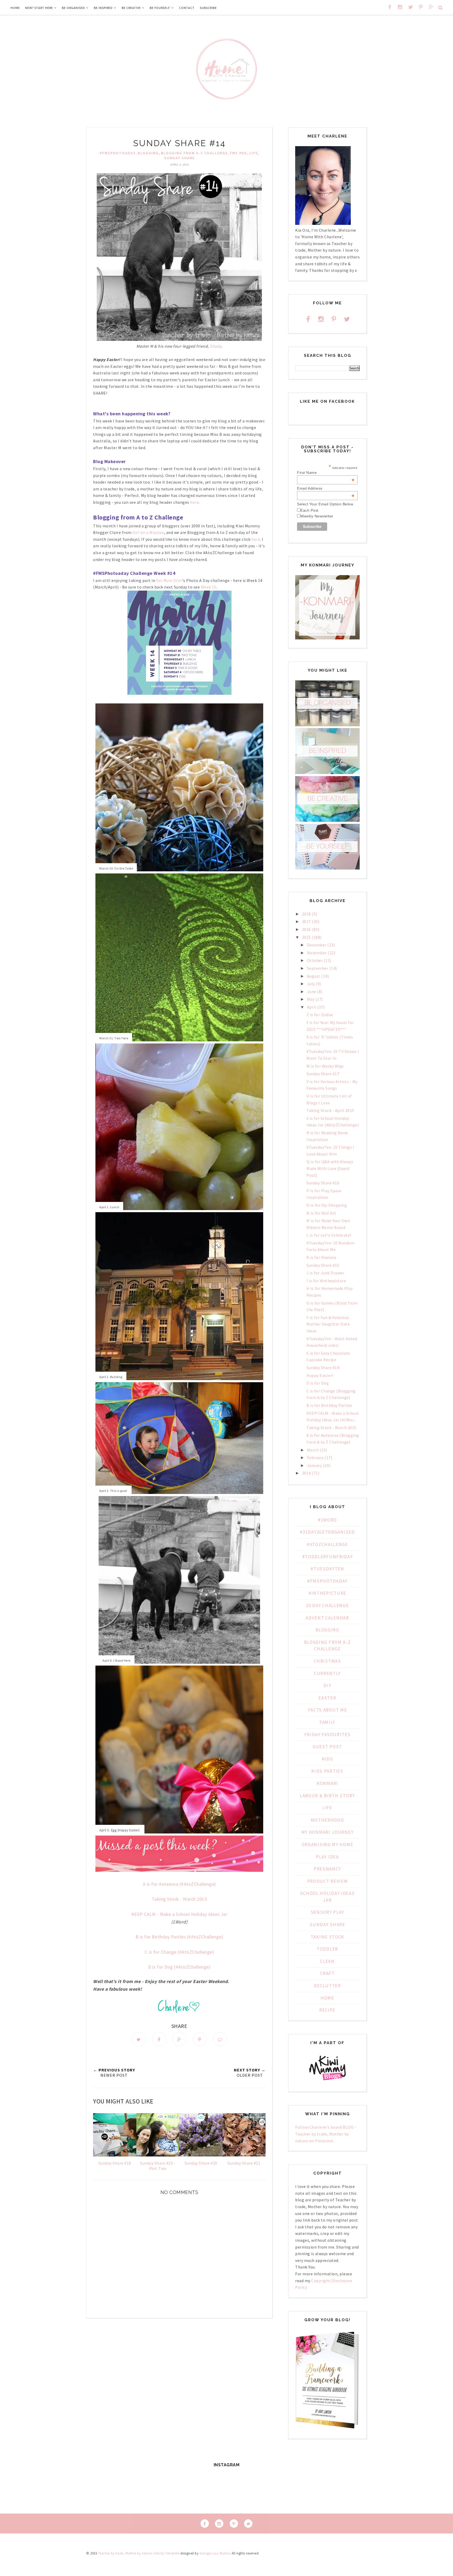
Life (254, 153)
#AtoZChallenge (327, 1544)
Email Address (326, 488)
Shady (215, 346)
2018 (306, 914)
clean (327, 1961)
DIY (327, 1685)
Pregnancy (327, 1869)
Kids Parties (327, 1771)
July (311, 984)
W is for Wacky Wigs (325, 1066)
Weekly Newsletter (317, 516)
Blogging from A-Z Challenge (194, 153)
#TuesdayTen (327, 1569)
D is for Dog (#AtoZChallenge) (179, 1967)
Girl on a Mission (148, 532)
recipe (327, 2010)
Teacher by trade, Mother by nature (125, 2553)
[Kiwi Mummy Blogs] (327, 2081)
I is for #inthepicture (326, 1281)
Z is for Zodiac (320, 1015)
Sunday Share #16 (323, 1183)
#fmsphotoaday (118, 153)
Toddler (327, 1949)
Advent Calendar (327, 1618)
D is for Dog (318, 1383)
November (317, 953)
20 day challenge (327, 1605)
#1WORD (327, 1520)
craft (327, 1973)
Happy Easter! (320, 1375)
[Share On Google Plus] (179, 2039)
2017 (306, 921)
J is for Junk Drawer (325, 1273)
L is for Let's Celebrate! (329, 1235)
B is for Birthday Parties (329, 1405)
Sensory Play (327, 1912)
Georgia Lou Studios (215, 2553)
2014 (306, 1473)
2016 (306, 929)
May (311, 999)
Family (327, 1722)
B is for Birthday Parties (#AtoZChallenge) (179, 1937)
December (317, 945)
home (327, 1998)
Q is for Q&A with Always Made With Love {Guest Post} (330, 1168)
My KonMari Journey (328, 1832)
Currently (327, 1673)
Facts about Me (328, 1710)
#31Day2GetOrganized (327, 1532)
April (312, 1007)
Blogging (148, 153)
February (315, 1457)
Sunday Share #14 (323, 1367)
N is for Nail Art (321, 1213)
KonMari (327, 1783)
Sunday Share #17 (323, 1074)
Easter (327, 1698)
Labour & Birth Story (327, 1796)
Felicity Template (167, 2553)
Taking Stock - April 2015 (330, 1110)
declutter (327, 1986)
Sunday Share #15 (323, 1265)
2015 (306, 937)
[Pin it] (200, 2039)
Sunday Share (179, 158)
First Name (326, 473)
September (318, 968)
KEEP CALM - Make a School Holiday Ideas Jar (179, 1914)
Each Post (309, 510)
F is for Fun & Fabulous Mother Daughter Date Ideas (328, 1324)
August (314, 976)
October (315, 960)
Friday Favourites (328, 1735)
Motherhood (328, 1820)
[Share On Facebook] (159, 2039)
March (313, 1450)
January (315, 1465)
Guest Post (327, 1747)
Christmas (327, 1661)
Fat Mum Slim (169, 580)
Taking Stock (327, 1937)
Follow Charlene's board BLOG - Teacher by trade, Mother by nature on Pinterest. (326, 2134)
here (194, 502)
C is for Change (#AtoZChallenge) (179, 1952)
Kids (328, 1759)
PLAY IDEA (327, 1857)
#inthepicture (327, 1593)
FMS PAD (239, 153)
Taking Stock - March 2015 (179, 1899)
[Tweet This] (139, 2039)
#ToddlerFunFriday (328, 1557)
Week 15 (209, 587)
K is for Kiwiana (321, 1257)
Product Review (328, 1881)
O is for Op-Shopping (327, 1205)
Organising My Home (328, 1844)
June (312, 992)
